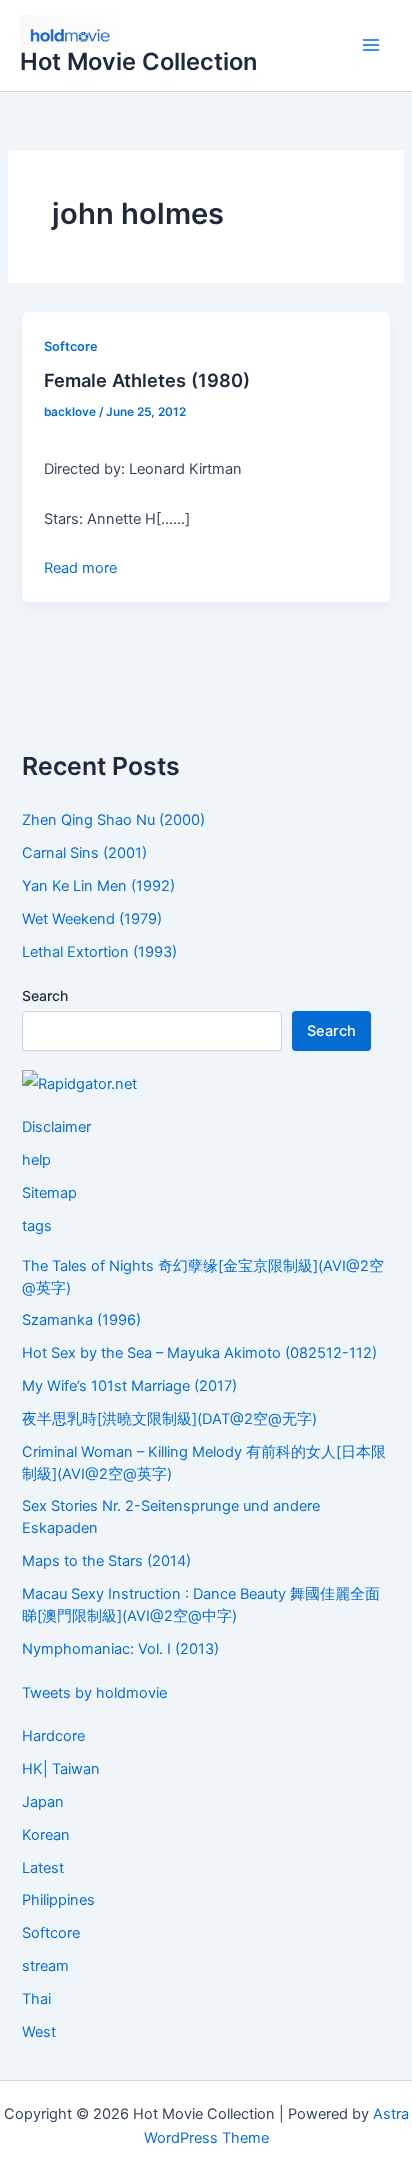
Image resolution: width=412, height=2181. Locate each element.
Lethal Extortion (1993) (99, 952)
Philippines (58, 1900)
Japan (43, 1802)
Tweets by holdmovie (94, 1693)
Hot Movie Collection (138, 61)
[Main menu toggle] (371, 46)
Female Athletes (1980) (147, 380)
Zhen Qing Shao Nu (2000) (113, 820)
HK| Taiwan (61, 1769)
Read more (80, 568)
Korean (46, 1835)
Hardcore (53, 1736)
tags (37, 1226)
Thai (36, 1999)
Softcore (71, 346)
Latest (43, 1868)
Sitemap (49, 1193)
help (36, 1160)
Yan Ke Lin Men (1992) (98, 886)
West (39, 2032)
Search (45, 995)
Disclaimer (56, 1127)
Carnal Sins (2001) (84, 853)
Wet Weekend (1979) (92, 919)
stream (45, 1966)
